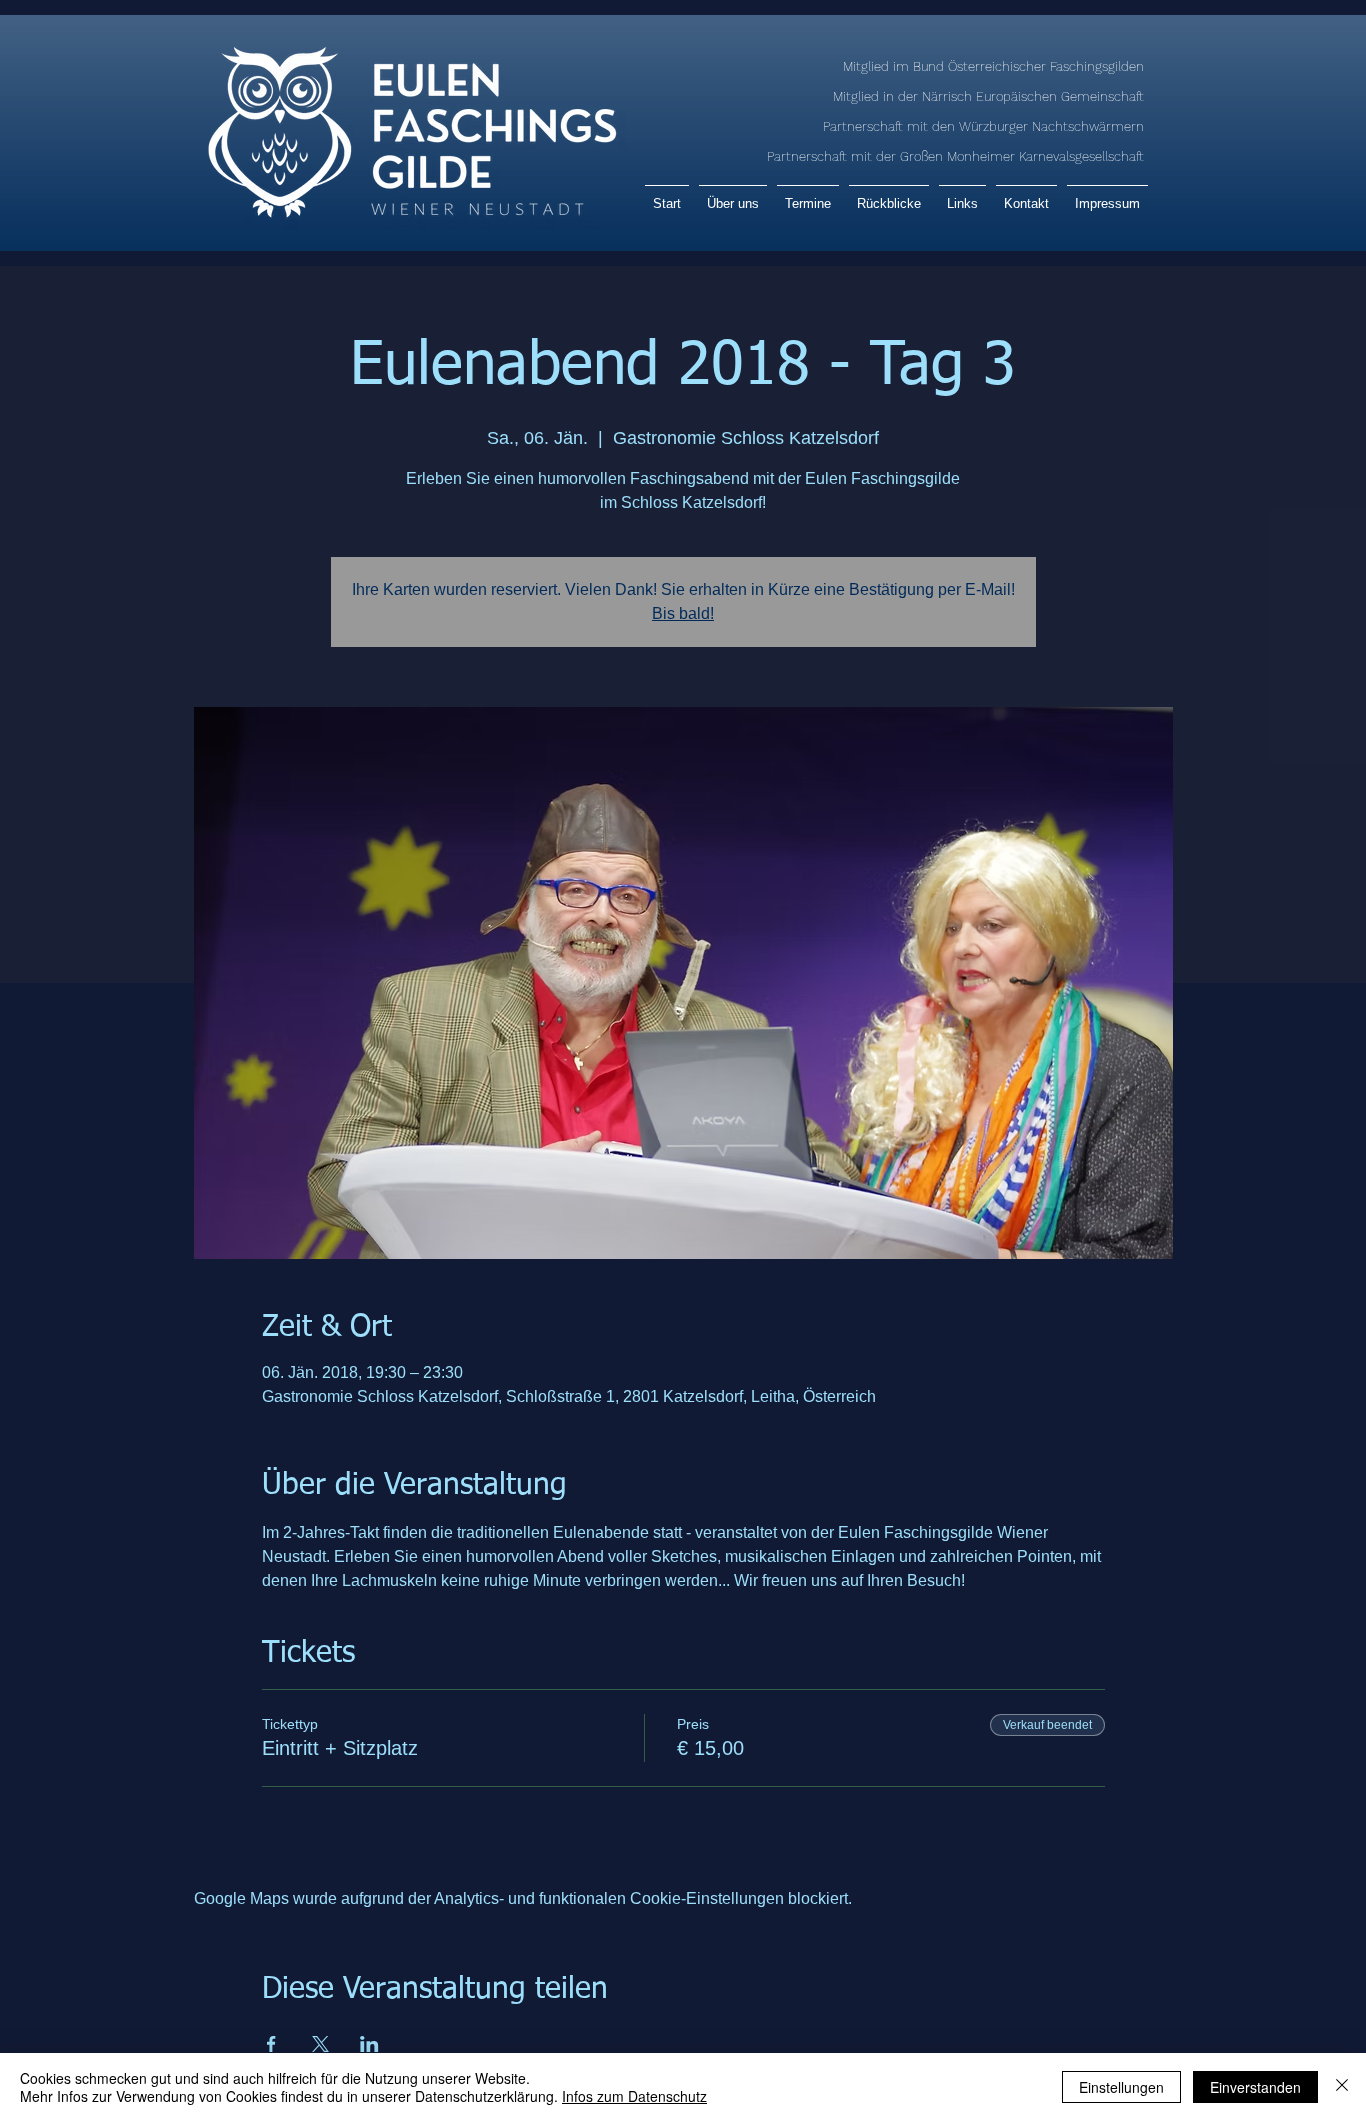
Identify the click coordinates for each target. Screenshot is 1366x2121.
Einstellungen (1121, 2087)
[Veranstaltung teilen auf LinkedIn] (369, 2044)
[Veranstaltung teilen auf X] (320, 2044)
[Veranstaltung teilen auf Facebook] (271, 2044)
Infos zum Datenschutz (634, 2096)
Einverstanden (1255, 2087)
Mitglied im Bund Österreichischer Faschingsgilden (993, 66)
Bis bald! (683, 613)
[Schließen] (1342, 2087)
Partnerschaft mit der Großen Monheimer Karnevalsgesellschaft (955, 156)
